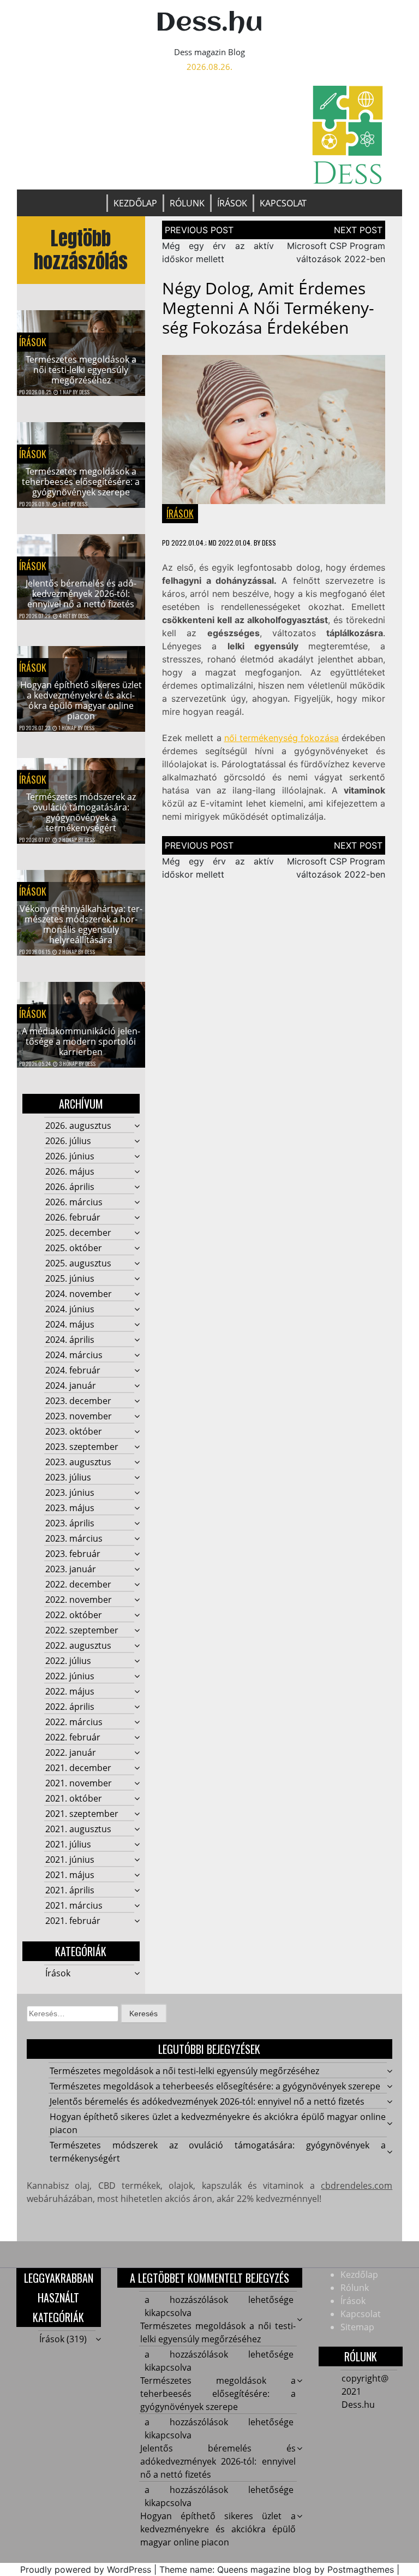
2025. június (70, 1278)
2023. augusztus (78, 1462)
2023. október (74, 1431)
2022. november (79, 1600)
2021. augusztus (78, 1829)
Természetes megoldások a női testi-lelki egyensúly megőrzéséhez (81, 370)
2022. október (74, 1615)
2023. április (70, 1523)
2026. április (70, 1187)
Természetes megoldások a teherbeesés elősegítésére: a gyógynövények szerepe (81, 482)
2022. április (70, 1707)
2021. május (70, 1875)
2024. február (73, 1370)
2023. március (74, 1538)
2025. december (78, 1233)
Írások (232, 203)
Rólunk (187, 203)
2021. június (70, 1860)
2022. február (73, 1737)
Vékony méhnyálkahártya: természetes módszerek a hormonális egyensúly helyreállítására (81, 925)
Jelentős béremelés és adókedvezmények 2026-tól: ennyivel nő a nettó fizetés (81, 594)
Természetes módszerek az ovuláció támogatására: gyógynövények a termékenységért (81, 813)
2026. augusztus (78, 1126)
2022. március (74, 1722)
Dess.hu (209, 23)
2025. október (74, 1248)
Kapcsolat (283, 203)
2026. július (68, 1141)
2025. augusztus (78, 1263)
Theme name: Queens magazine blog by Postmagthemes (277, 2569)
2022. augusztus (78, 1645)
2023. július (68, 1477)
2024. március (74, 1355)
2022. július (68, 1661)
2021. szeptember (82, 1814)
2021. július (68, 1844)
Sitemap (357, 2327)
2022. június (70, 1676)
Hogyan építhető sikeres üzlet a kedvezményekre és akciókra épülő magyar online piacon (81, 701)
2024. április (70, 1340)
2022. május (70, 1691)
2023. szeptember (82, 1447)
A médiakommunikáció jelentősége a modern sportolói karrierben (81, 1041)
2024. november (79, 1294)
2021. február (73, 1921)
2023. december (78, 1401)
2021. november (79, 1783)
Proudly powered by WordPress (86, 2569)
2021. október (74, 1798)
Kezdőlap (135, 203)
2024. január (71, 1385)
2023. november (79, 1416)
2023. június (70, 1493)
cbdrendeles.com (357, 2186)
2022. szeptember (82, 1630)
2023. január (71, 1569)
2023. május (70, 1508)
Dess (84, 392)
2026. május (70, 1171)
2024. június (70, 1309)
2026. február (73, 1217)
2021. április (70, 1890)
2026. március (74, 1202)
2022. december (78, 1584)
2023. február (73, 1554)
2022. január (71, 1752)
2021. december (78, 1768)
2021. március (74, 1905)
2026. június (70, 1156)
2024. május (70, 1324)
